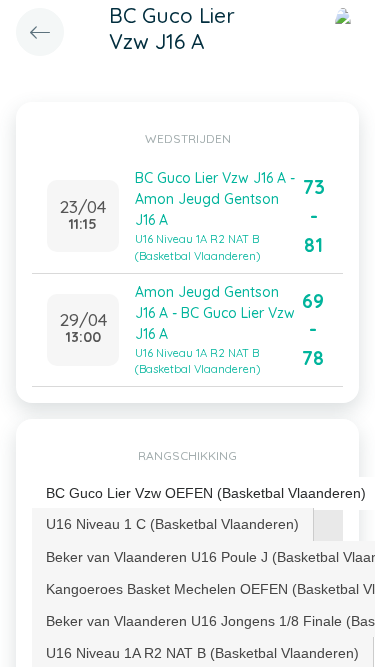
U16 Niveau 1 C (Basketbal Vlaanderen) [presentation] (172, 524)
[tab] (173, 524)
